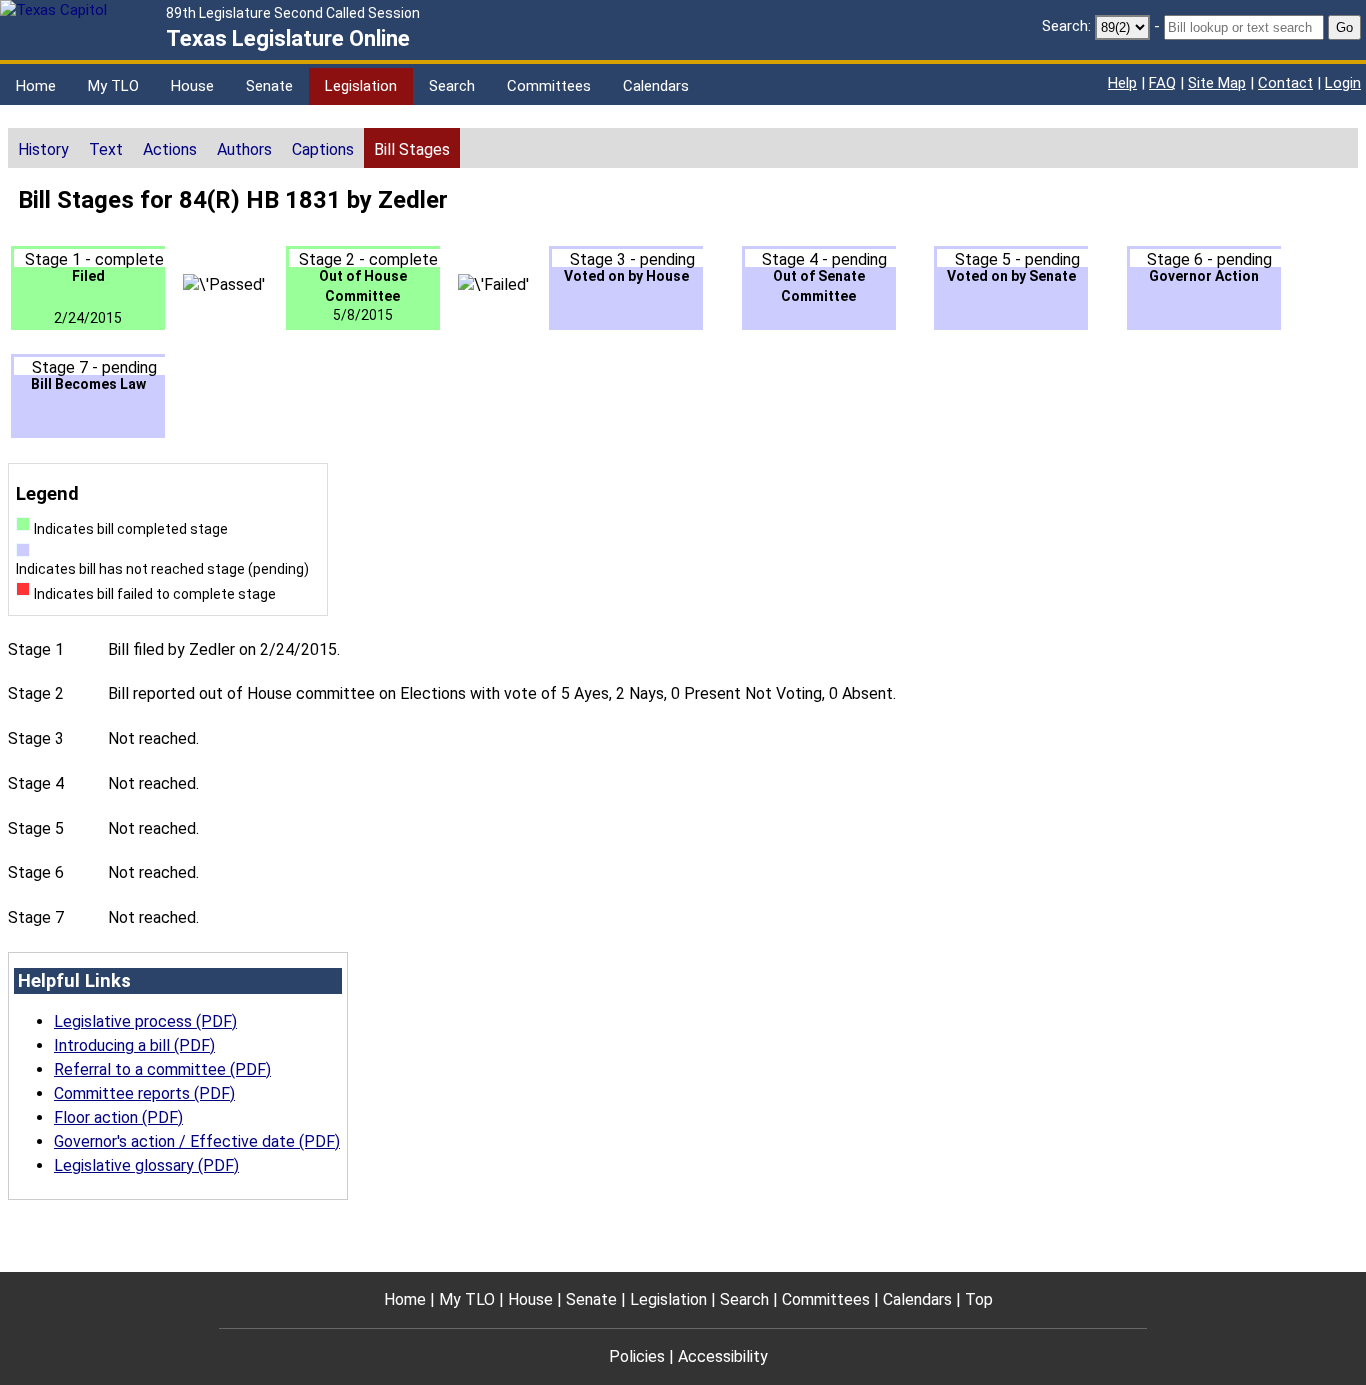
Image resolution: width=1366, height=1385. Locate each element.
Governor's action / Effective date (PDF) (197, 1141)
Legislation (361, 86)
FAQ (1162, 83)
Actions (170, 149)
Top (979, 1299)
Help (1122, 83)
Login (1343, 83)
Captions (323, 149)
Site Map (1217, 83)
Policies (637, 1356)
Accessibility (723, 1356)
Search (452, 86)
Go (1344, 27)
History (43, 149)
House (192, 86)
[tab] (43, 148)
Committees (549, 86)
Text (106, 149)
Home (36, 86)
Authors (244, 149)
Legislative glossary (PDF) (146, 1165)
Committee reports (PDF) (144, 1093)
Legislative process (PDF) (145, 1021)
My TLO (113, 86)
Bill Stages (412, 149)
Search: (1066, 26)
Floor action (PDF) (118, 1117)
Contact (1285, 83)
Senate (269, 86)
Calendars (656, 86)
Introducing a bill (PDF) (134, 1045)
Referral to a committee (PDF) (162, 1069)
